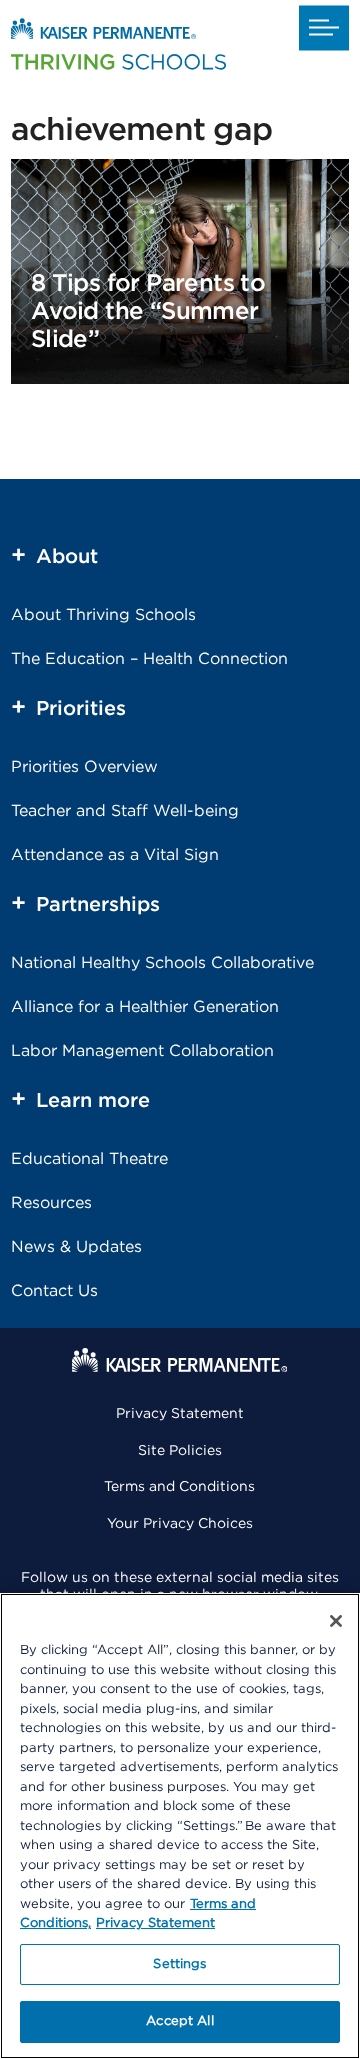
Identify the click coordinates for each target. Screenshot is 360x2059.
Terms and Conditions (179, 1487)
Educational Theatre (89, 1159)
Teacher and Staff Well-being (125, 811)
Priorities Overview (84, 767)
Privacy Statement (180, 1414)
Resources (51, 1203)
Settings (179, 1964)
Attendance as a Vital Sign (115, 855)
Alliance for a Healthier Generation (145, 1007)
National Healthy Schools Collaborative (162, 963)
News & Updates (76, 1247)
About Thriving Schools (103, 615)
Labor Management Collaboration (142, 1051)
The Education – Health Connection (149, 659)
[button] (324, 27)
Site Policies (180, 1451)
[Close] (336, 1621)
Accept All (179, 2021)
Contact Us (54, 1291)
